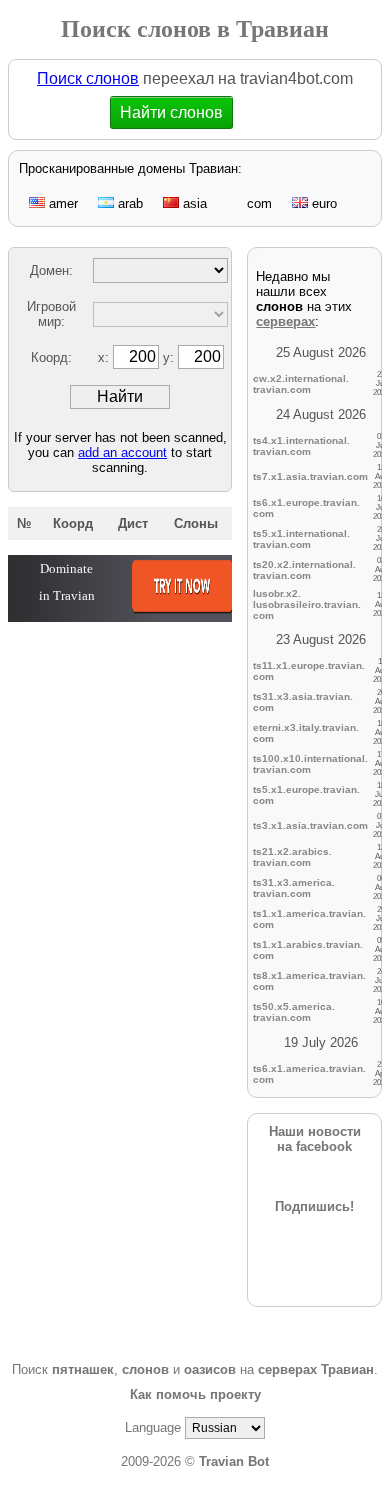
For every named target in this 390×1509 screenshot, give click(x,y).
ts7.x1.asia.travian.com (310, 476)
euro (322, 203)
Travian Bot (234, 1461)
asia (193, 203)
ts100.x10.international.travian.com (310, 764)
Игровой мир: (51, 314)
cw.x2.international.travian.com (301, 384)
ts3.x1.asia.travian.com (310, 825)
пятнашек (83, 1369)
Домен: (51, 270)
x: (105, 357)
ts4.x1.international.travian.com (301, 446)
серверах (285, 321)
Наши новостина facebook (315, 1139)
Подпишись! (314, 1206)
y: (170, 357)
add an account (122, 452)
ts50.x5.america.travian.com (294, 1012)
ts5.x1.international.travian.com (301, 539)
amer (61, 203)
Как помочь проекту (195, 1394)
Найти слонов (177, 112)
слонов (145, 1369)
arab (128, 203)
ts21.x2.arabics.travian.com (292, 857)
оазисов (210, 1369)
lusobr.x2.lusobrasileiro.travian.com (307, 604)
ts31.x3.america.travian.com (294, 888)
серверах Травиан (316, 1369)
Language (153, 1427)
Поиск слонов (88, 78)
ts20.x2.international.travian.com (304, 570)
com (257, 203)
